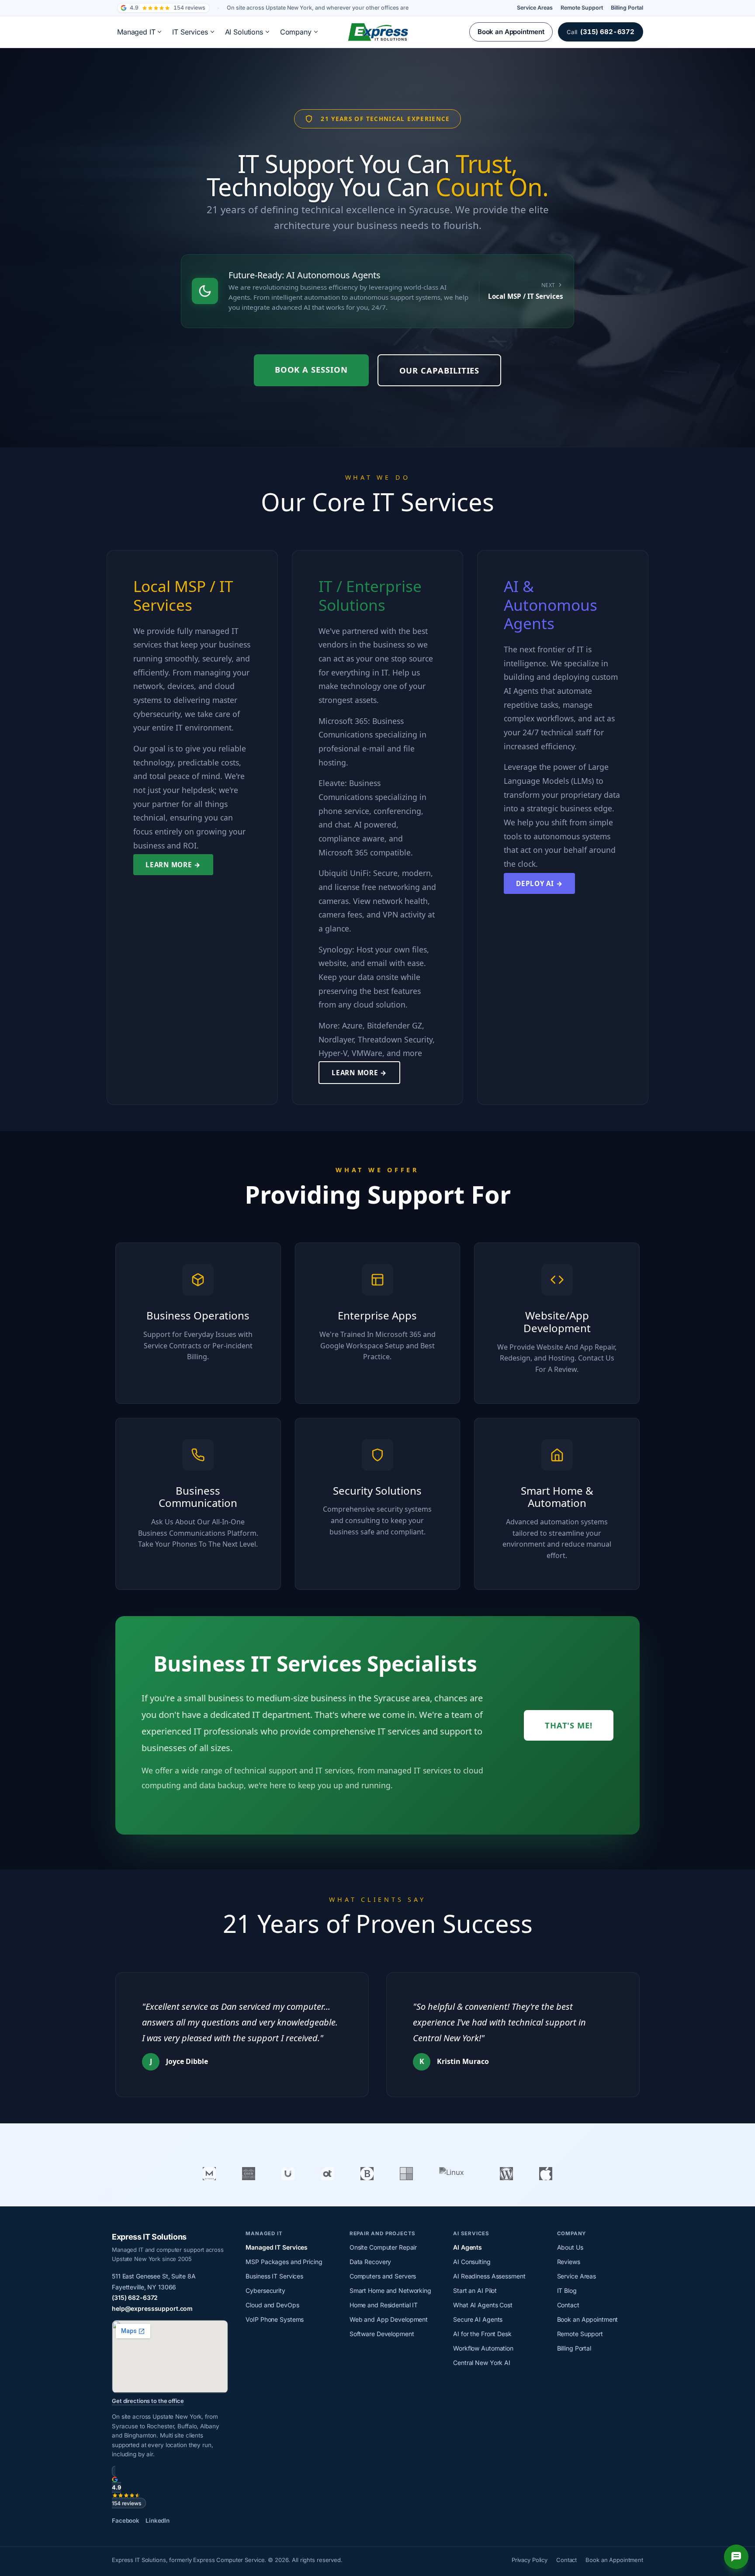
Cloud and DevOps (272, 2305)
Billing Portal (627, 8)
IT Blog (567, 2290)
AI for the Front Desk (482, 2334)
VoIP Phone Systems (275, 2319)
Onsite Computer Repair (383, 2247)
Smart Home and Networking (390, 2290)
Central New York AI (482, 2363)
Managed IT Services (277, 2247)
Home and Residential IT (384, 2305)
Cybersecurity (265, 2290)
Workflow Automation (483, 2348)
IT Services (190, 32)
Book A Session (311, 369)
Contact (568, 2305)
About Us (570, 2247)
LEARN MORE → (173, 865)
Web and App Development (389, 2319)
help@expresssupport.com (152, 2308)
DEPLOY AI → (539, 883)
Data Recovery (370, 2262)
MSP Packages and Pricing (284, 2262)
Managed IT (136, 32)
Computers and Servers (383, 2276)
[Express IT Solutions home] (377, 32)
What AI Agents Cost (483, 2305)
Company (296, 32)
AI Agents (468, 2247)
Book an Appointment (511, 32)
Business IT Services (274, 2276)
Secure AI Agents (478, 2319)
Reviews (569, 2262)
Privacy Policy (530, 2560)
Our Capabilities (440, 370)
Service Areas (535, 8)
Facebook (126, 2521)
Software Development (382, 2334)
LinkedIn (158, 2521)
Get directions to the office (148, 2401)
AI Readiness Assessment (489, 2276)
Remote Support (582, 8)
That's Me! (569, 1725)
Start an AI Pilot (475, 2290)
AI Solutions (244, 32)
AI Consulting (472, 2262)
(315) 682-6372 (135, 2297)
